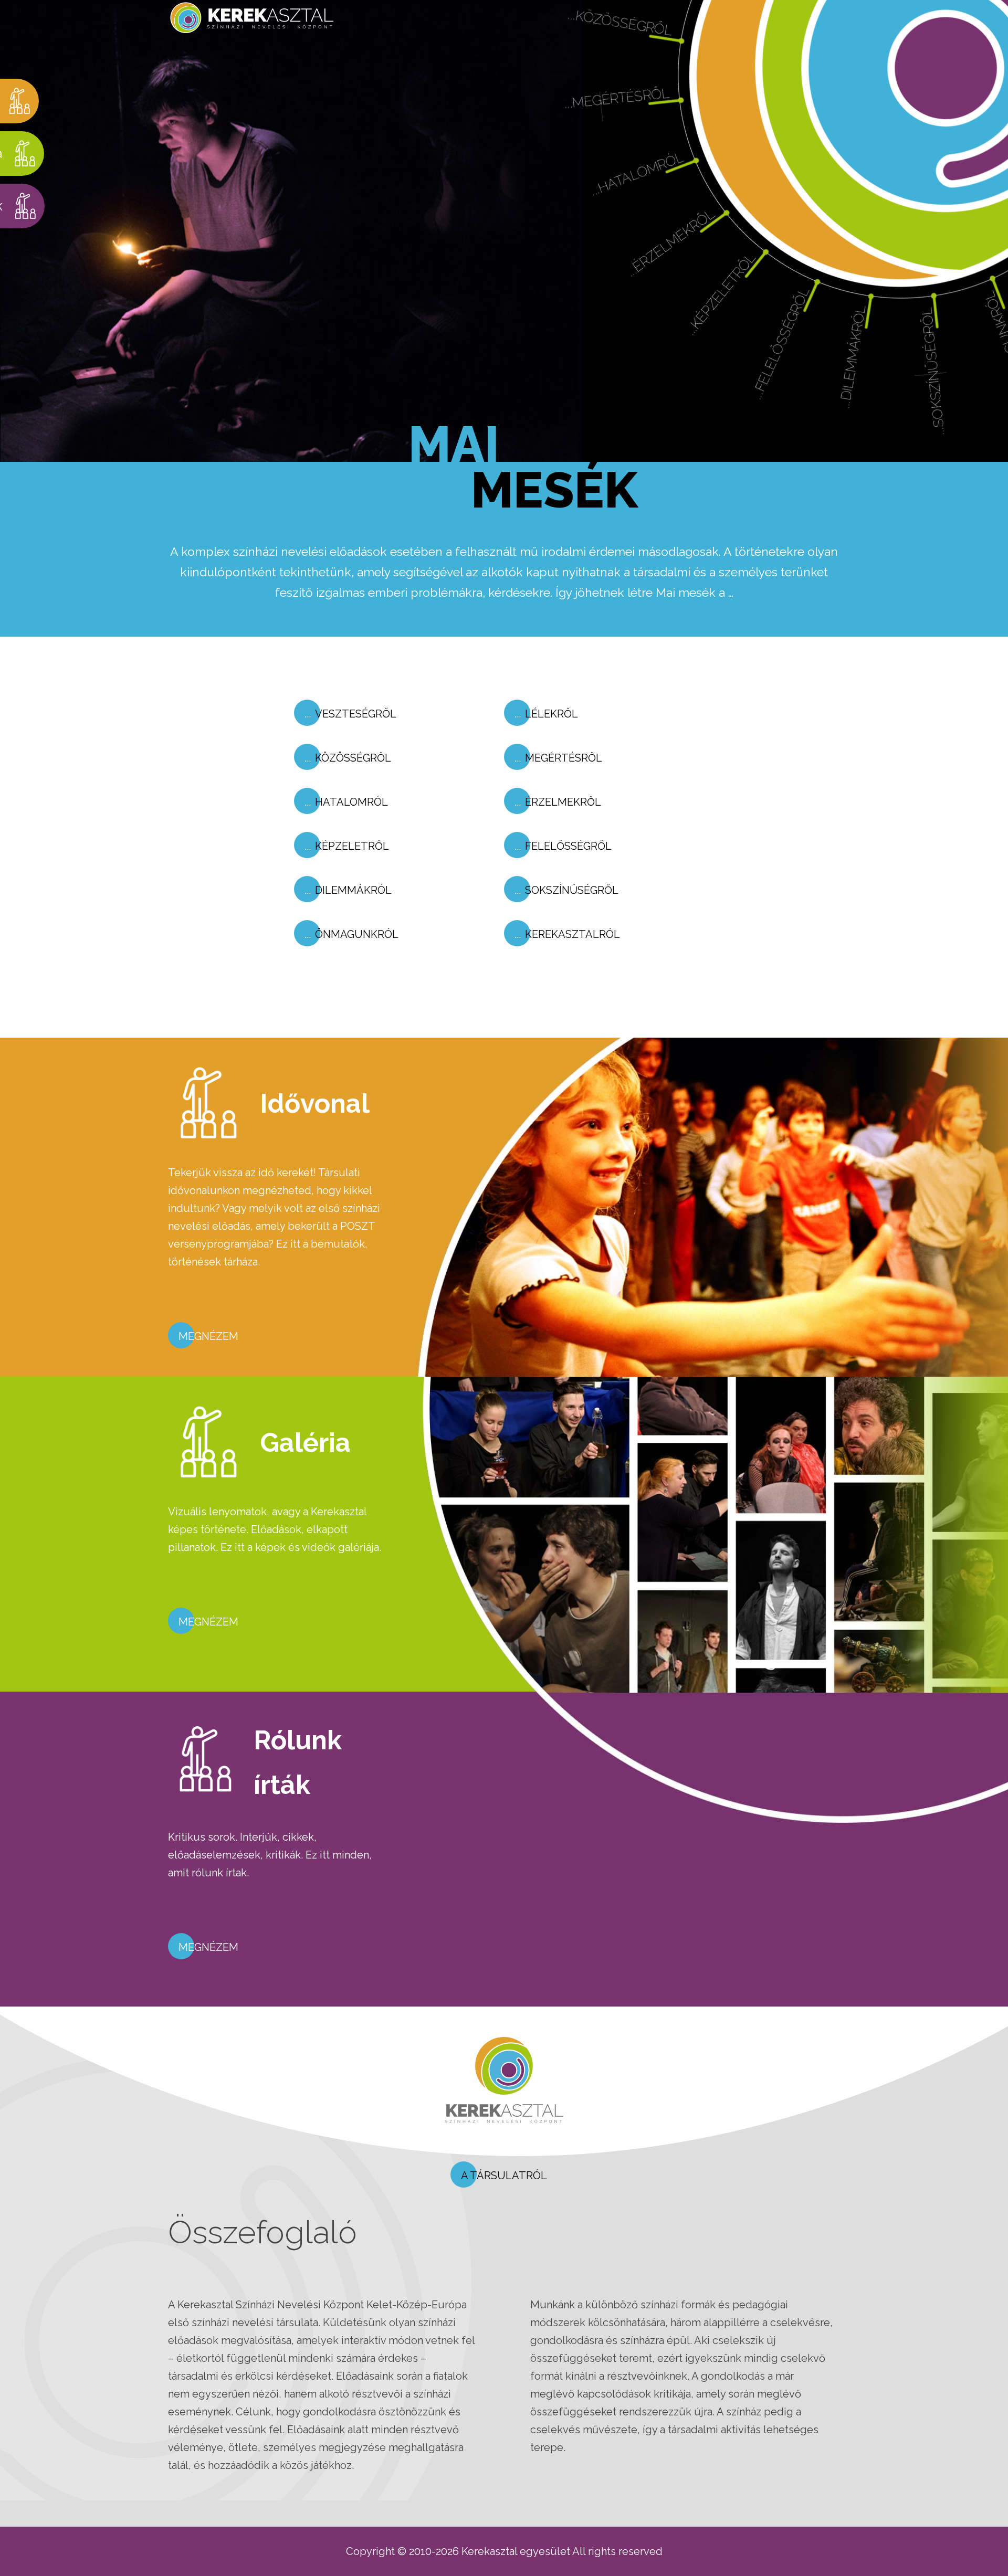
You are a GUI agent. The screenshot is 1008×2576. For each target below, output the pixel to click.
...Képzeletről (810, 344)
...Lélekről (631, 62)
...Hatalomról (689, 261)
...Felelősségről (883, 368)
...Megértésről (643, 198)
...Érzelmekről (745, 314)
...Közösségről (619, 126)
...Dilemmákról (956, 355)
